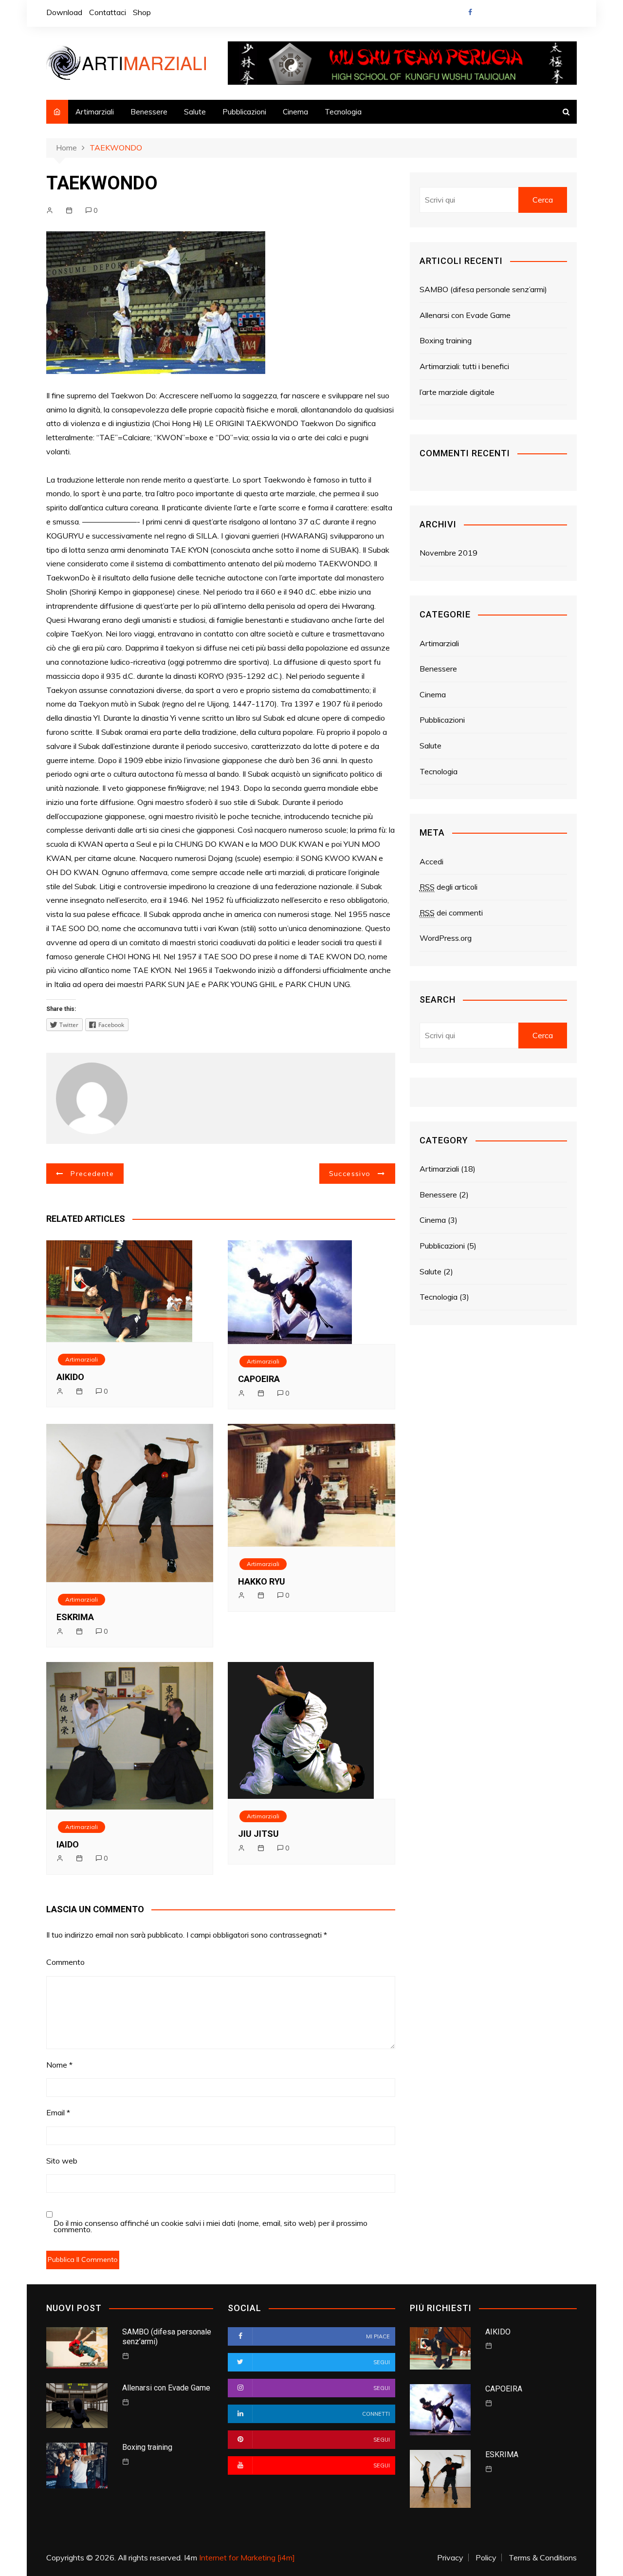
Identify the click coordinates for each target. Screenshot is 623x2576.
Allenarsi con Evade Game (465, 315)
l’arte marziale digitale (457, 392)
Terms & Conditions (543, 2557)
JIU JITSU (258, 1834)
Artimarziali (95, 112)
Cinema (295, 112)
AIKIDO (70, 1377)
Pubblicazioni (244, 112)
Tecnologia (343, 112)
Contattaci (108, 12)
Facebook (470, 12)
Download (64, 12)
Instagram (503, 15)
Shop (142, 12)
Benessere (149, 112)
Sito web (62, 2161)
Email (58, 2112)
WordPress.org (446, 938)
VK (536, 15)
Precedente (92, 1174)
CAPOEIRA (259, 1379)
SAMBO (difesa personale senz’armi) (483, 289)
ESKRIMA (75, 1617)
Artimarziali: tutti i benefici (464, 366)
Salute (195, 112)
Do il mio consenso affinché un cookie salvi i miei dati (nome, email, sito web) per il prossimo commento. (211, 2226)
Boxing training (446, 340)
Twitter (487, 15)
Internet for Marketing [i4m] (247, 2557)
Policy (486, 2557)
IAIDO (68, 1844)
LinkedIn (553, 15)
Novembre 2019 (449, 553)
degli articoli (449, 887)
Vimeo (569, 15)
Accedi (431, 861)
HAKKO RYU (262, 1581)
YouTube (520, 15)
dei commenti (451, 913)
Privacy (450, 2557)
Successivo (350, 1174)
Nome (59, 2065)
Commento (65, 1962)
